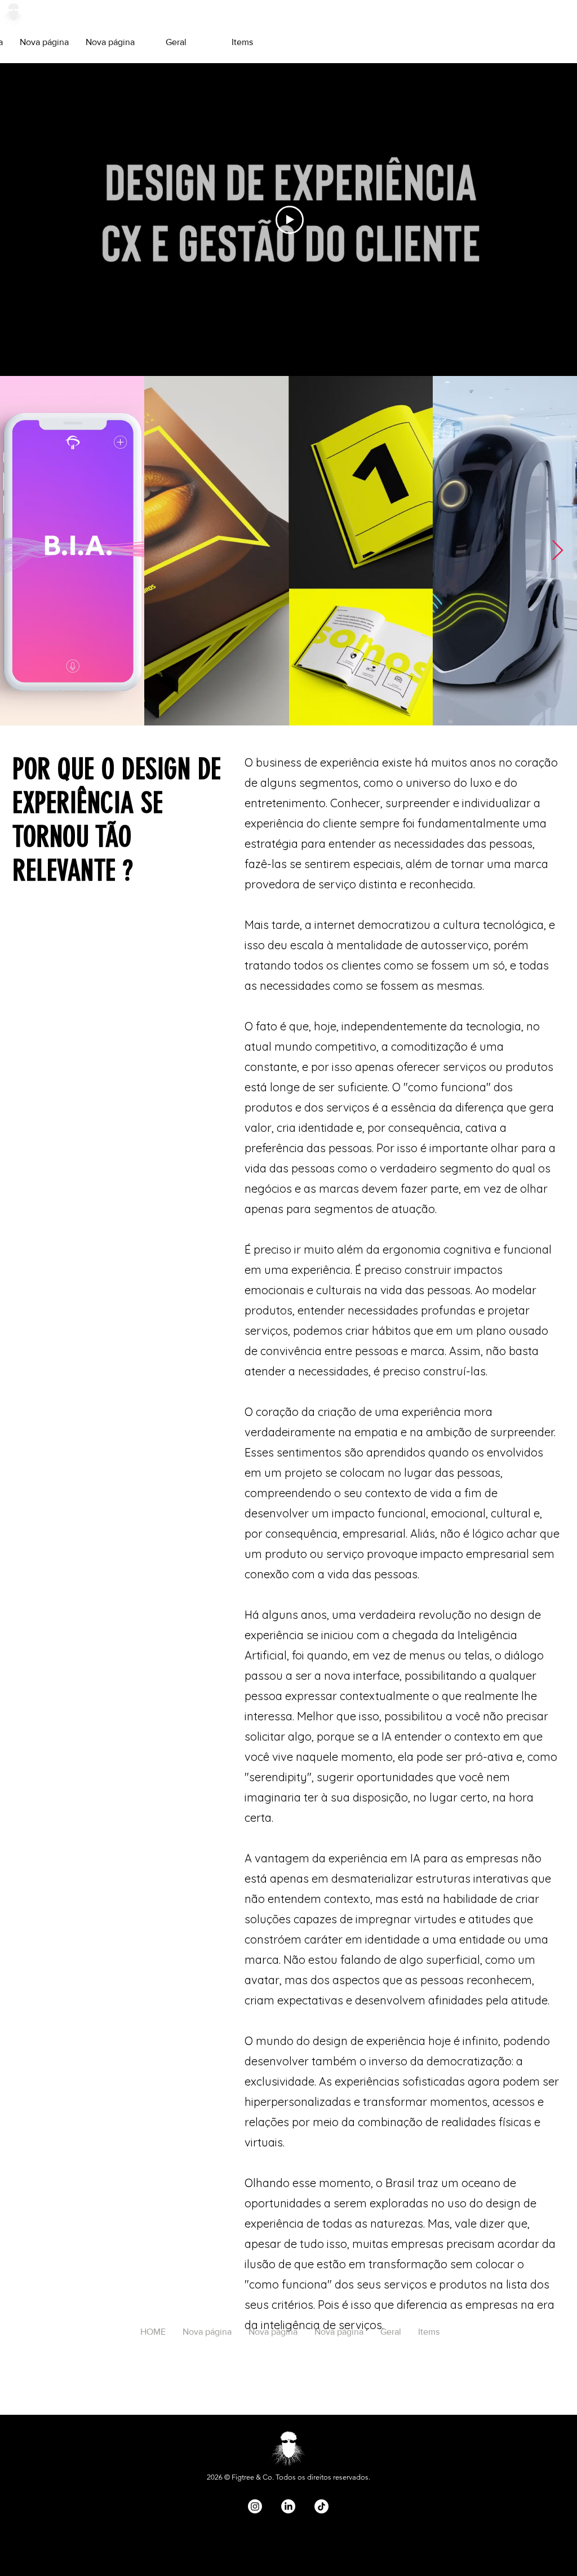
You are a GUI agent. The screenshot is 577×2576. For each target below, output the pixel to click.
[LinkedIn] (288, 2506)
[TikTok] (321, 2506)
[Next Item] (558, 551)
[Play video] (290, 220)
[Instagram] (255, 2506)
